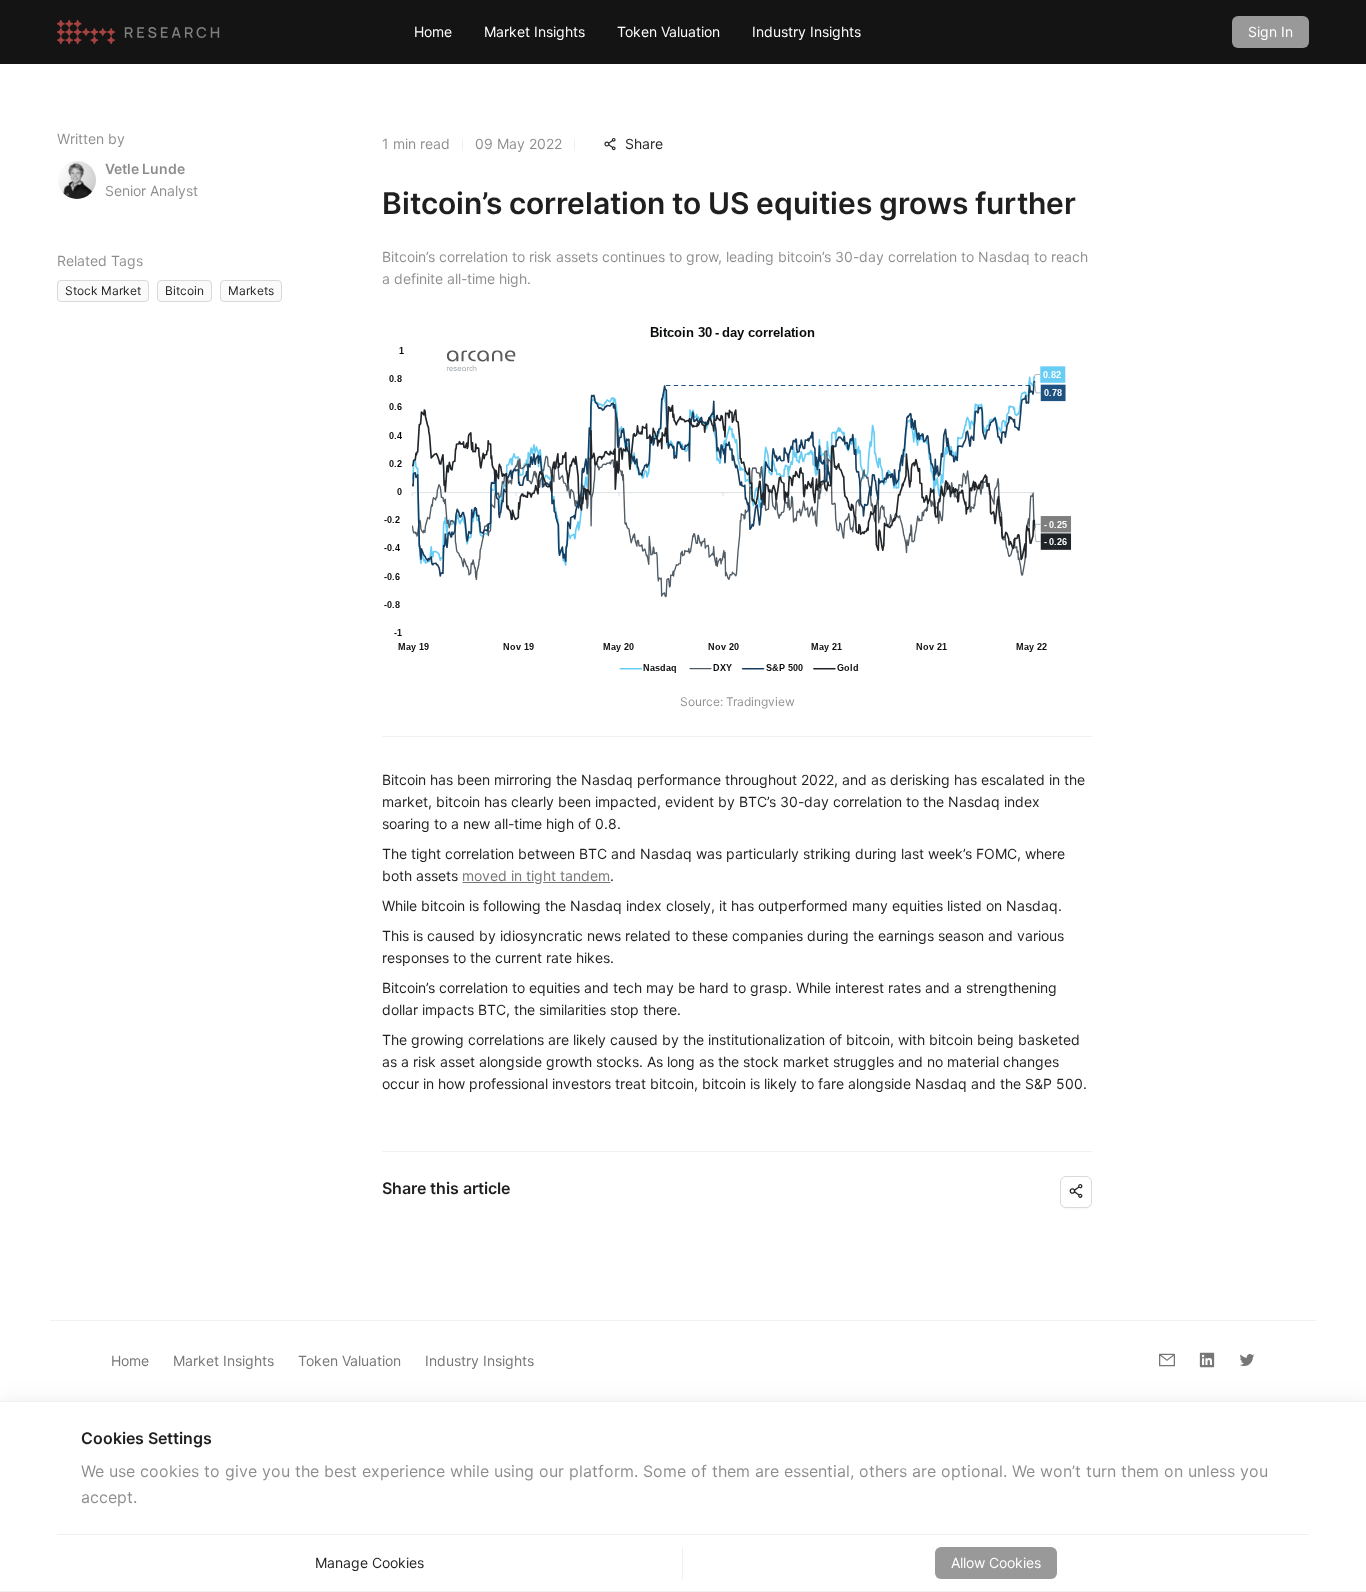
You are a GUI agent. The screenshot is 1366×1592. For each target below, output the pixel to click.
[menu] (807, 31)
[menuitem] (433, 32)
